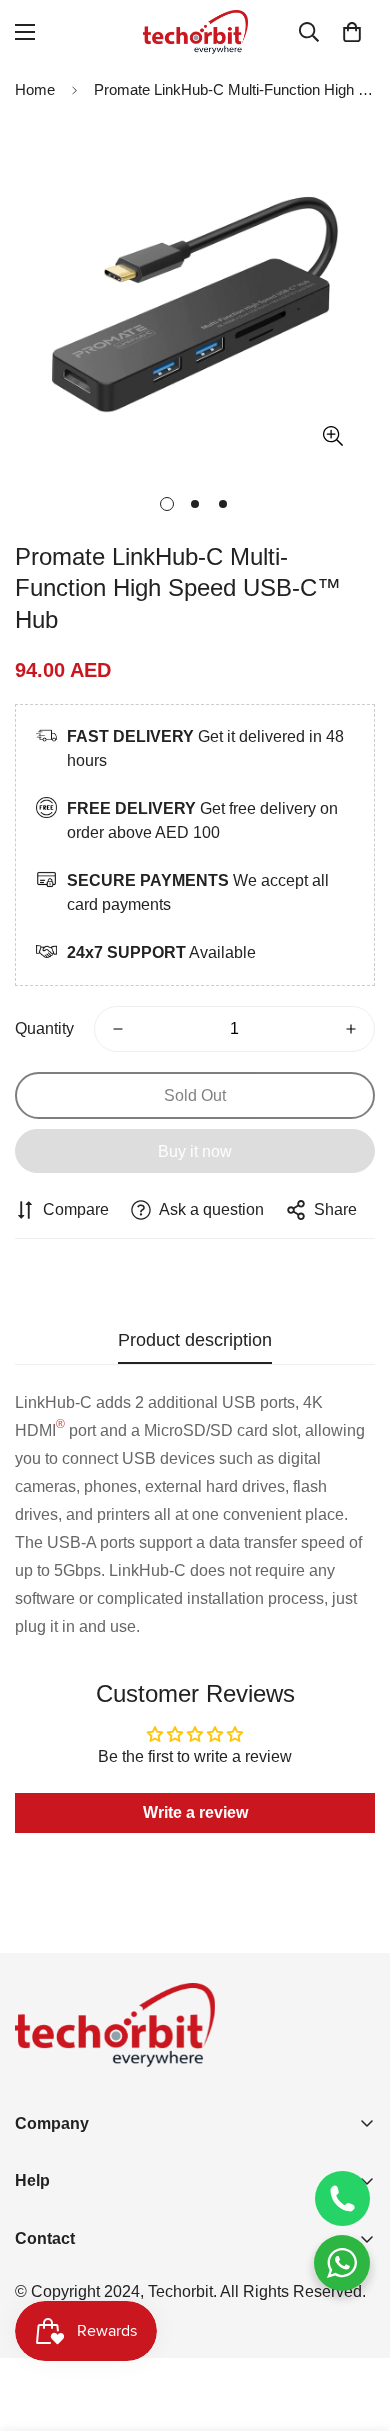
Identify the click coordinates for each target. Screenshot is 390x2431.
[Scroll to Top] (354, 2325)
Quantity (44, 1028)
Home (35, 89)
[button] (352, 32)
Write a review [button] (195, 1812)
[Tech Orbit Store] (195, 32)
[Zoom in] (332, 436)
